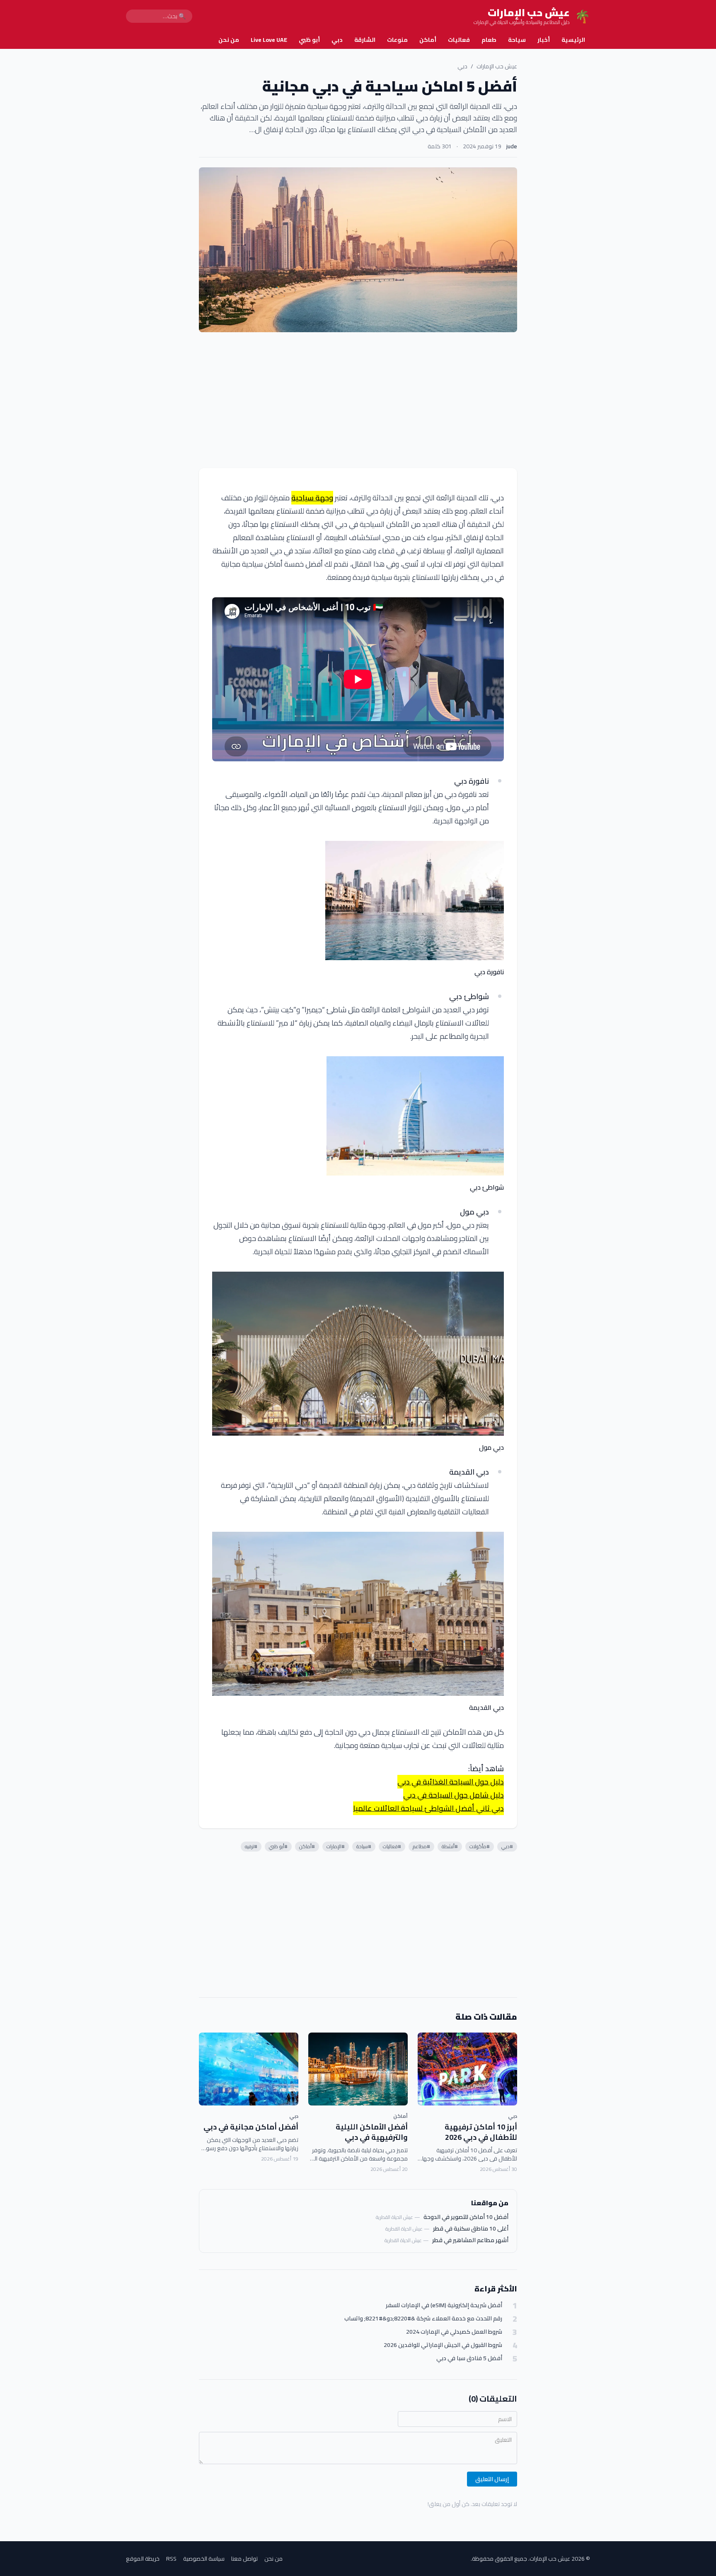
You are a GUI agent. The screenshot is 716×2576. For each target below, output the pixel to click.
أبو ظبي (309, 40)
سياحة (517, 40)
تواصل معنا (244, 2559)
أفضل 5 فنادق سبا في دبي (469, 2358)
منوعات (397, 40)
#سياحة (364, 1846)
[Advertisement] (358, 400)
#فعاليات (392, 1846)
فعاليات (459, 40)
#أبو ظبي (278, 1846)
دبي (337, 40)
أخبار (544, 40)
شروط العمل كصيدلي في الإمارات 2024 (454, 2332)
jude (512, 146)
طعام (489, 40)
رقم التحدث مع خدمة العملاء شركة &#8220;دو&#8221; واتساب (423, 2319)
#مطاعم (421, 1846)
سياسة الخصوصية (204, 2559)
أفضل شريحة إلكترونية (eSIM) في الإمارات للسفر (444, 2305)
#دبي (507, 1846)
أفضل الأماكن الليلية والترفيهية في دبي (372, 2132)
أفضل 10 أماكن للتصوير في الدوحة (466, 2217)
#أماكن (307, 1846)
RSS (171, 2559)
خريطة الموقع (143, 2559)
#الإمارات (336, 1846)
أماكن (428, 40)
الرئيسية (573, 40)
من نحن (229, 40)
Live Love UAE (269, 40)
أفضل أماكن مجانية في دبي (251, 2127)
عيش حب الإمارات (497, 66)
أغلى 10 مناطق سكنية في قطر (471, 2228)
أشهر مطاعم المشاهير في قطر (470, 2240)
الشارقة (365, 40)
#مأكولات (480, 1846)
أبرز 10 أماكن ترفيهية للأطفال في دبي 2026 (481, 2132)
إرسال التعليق (492, 2479)
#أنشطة (450, 1846)
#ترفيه (251, 1846)
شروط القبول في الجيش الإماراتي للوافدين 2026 (443, 2345)
